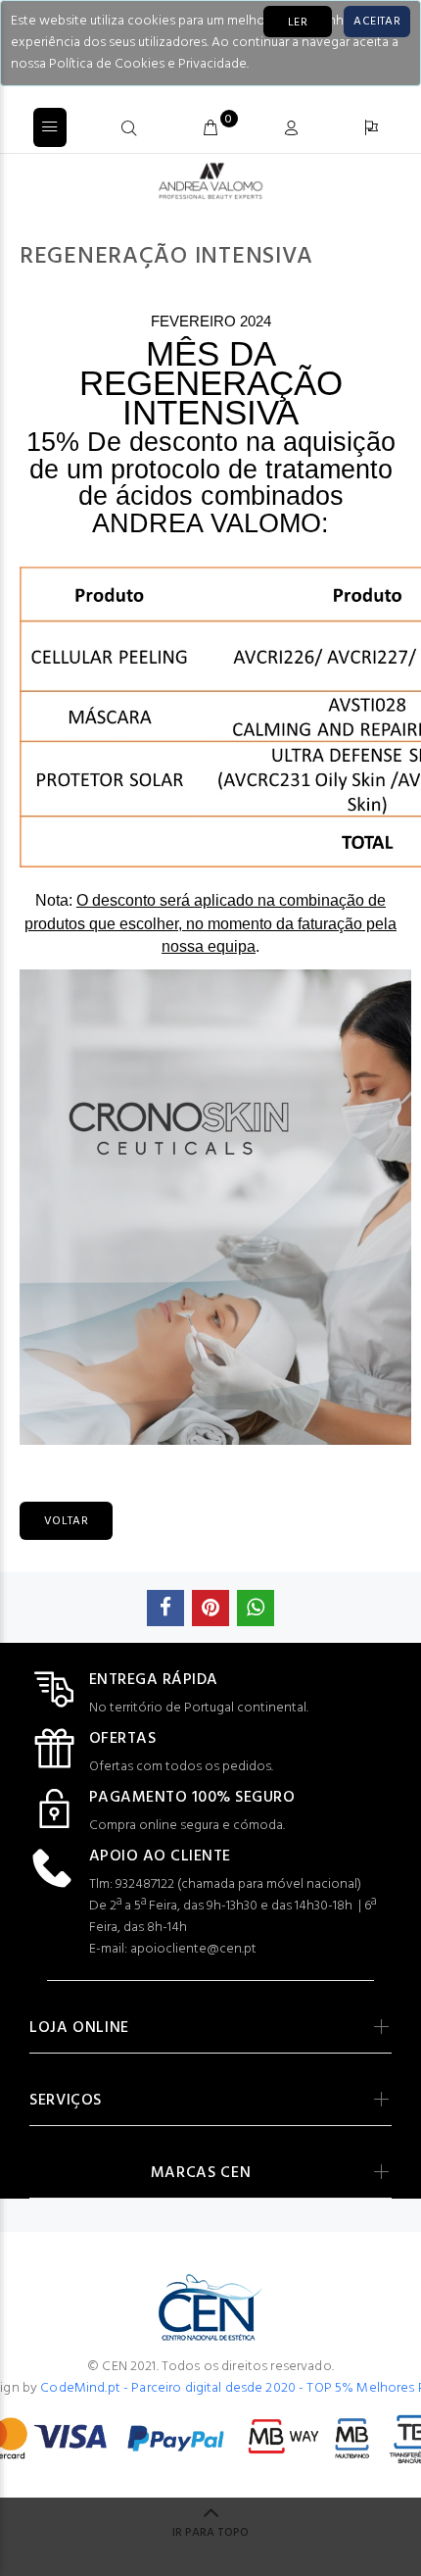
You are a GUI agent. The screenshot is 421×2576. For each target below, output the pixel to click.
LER (298, 23)
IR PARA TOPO (210, 2533)
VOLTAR (66, 1521)
